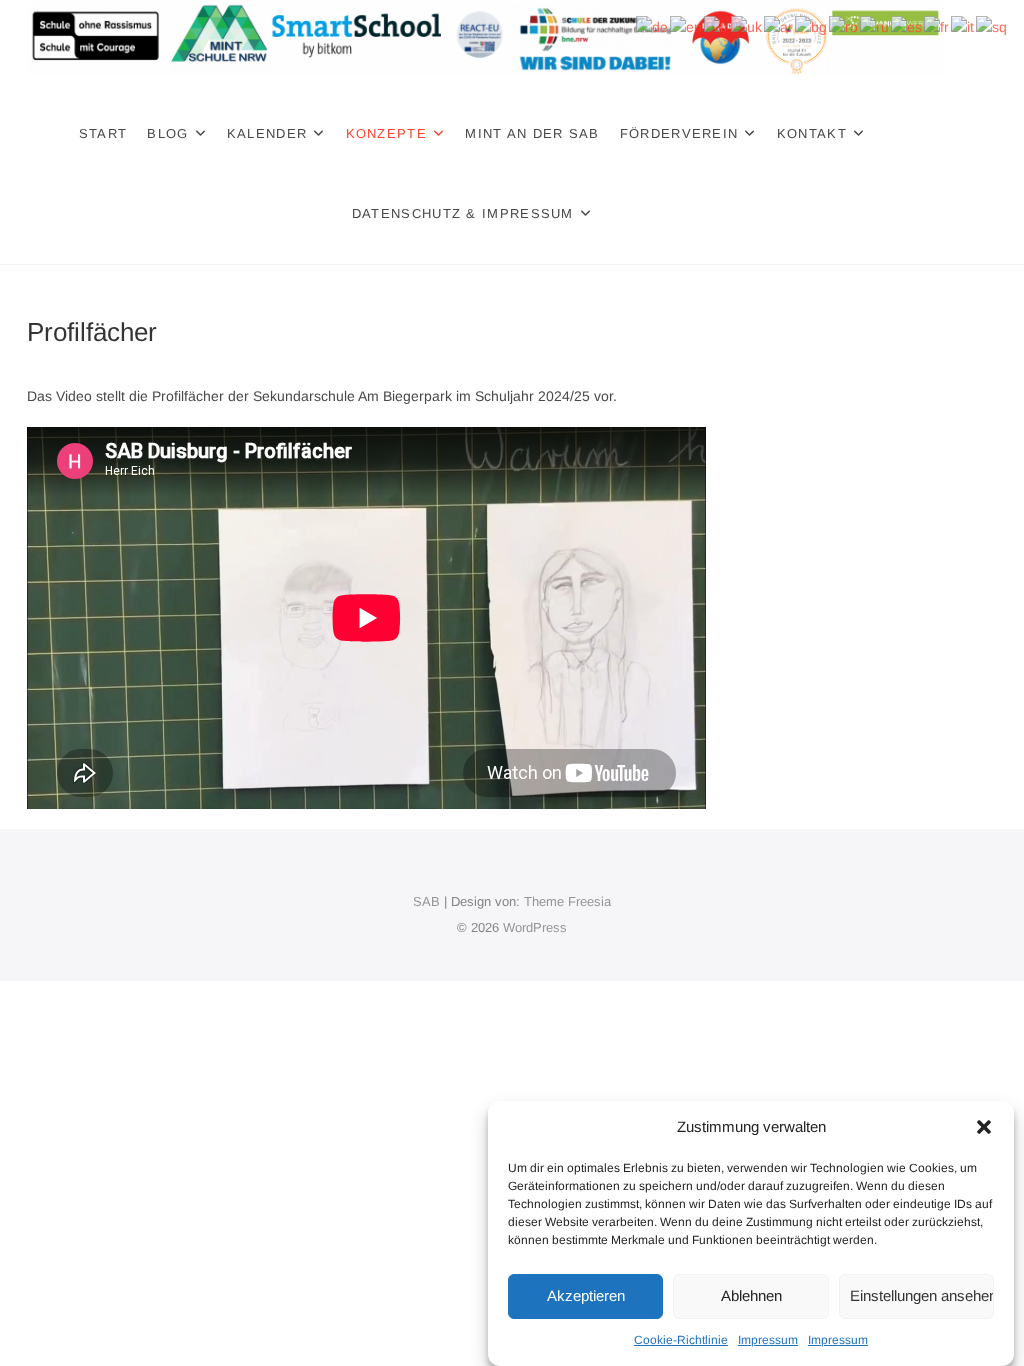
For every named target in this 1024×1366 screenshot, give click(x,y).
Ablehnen (751, 1295)
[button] (984, 1127)
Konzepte (386, 133)
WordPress (535, 927)
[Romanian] (844, 26)
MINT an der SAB (532, 133)
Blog (167, 133)
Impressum (768, 1340)
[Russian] (875, 26)
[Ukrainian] (747, 26)
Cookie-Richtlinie (681, 1340)
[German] (653, 26)
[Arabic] (779, 26)
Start (103, 133)
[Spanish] (907, 26)
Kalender (267, 133)
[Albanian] (992, 26)
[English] (687, 26)
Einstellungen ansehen (922, 1295)
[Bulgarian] (812, 26)
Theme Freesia (567, 901)
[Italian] (963, 26)
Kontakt (812, 133)
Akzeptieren (586, 1295)
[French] (937, 26)
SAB (426, 901)
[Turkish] (717, 26)
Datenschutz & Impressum (463, 213)
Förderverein (679, 133)
